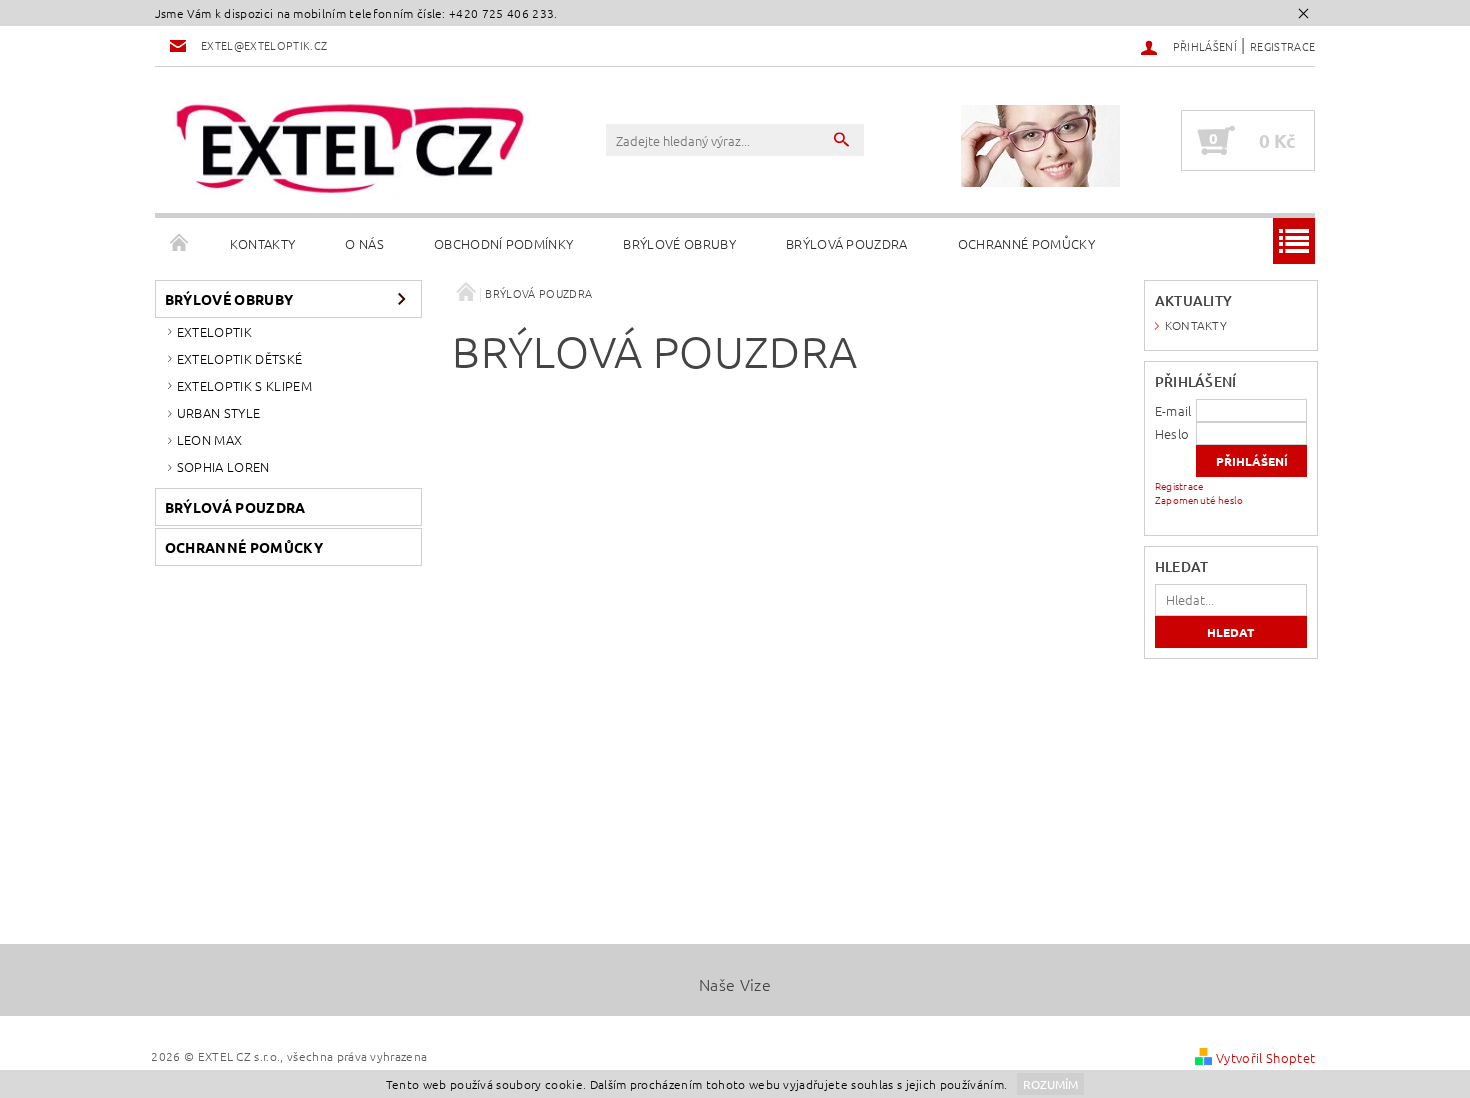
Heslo (1172, 433)
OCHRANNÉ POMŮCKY (1026, 243)
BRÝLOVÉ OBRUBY (679, 243)
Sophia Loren (223, 466)
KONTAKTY (263, 243)
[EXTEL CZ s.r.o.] (350, 149)
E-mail (1173, 410)
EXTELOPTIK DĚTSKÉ (239, 358)
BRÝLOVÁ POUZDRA (847, 243)
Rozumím (1050, 1084)
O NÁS (364, 243)
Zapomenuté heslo (1199, 499)
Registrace (1282, 46)
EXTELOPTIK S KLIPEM (244, 385)
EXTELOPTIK (214, 331)
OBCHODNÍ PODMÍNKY (503, 243)
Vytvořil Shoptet (1265, 1057)
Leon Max (210, 439)
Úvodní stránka (180, 244)
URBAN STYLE (219, 412)
